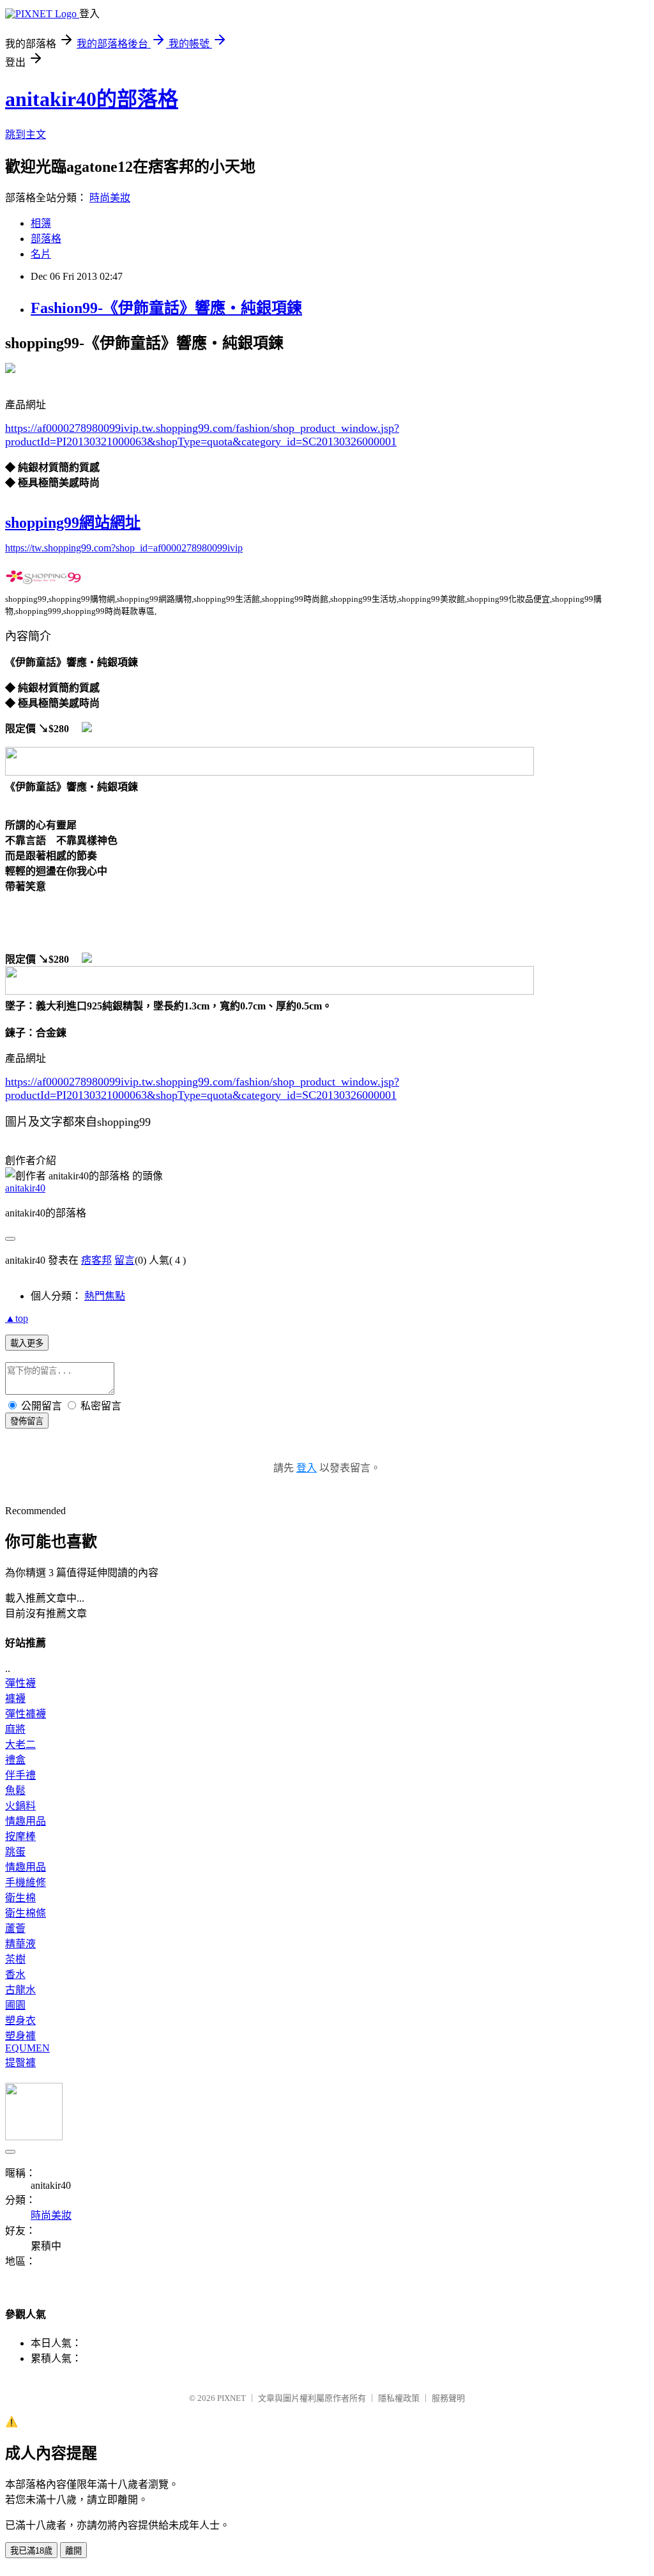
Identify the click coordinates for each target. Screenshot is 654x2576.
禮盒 (15, 1760)
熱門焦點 (105, 1296)
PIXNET (232, 2398)
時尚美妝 (110, 198)
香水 (15, 1974)
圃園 (15, 2005)
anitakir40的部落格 (92, 99)
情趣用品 (26, 1821)
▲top (17, 1318)
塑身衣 (20, 2020)
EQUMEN (27, 2048)
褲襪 (15, 1698)
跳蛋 (15, 1852)
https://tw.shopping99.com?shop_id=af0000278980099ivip (124, 548)
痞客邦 (96, 1260)
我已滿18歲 (31, 2551)
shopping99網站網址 (73, 523)
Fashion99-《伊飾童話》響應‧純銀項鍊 (166, 308)
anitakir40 (25, 1188)
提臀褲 (20, 2063)
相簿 (41, 223)
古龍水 (20, 1990)
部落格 (46, 239)
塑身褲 (20, 2036)
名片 (41, 254)
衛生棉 (20, 1898)
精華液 (20, 1944)
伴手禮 (20, 1775)
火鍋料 (20, 1806)
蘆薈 (15, 1928)
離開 (73, 2551)
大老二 (20, 1744)
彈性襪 (20, 1683)
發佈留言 (27, 1421)
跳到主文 (26, 134)
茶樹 (15, 1959)
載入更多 (27, 1343)
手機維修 (26, 1882)
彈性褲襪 (26, 1714)
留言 (125, 1260)
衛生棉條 (26, 1913)
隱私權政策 (399, 2398)
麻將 (15, 1729)
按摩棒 (20, 1836)
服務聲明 (448, 2398)
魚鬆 (15, 1790)
